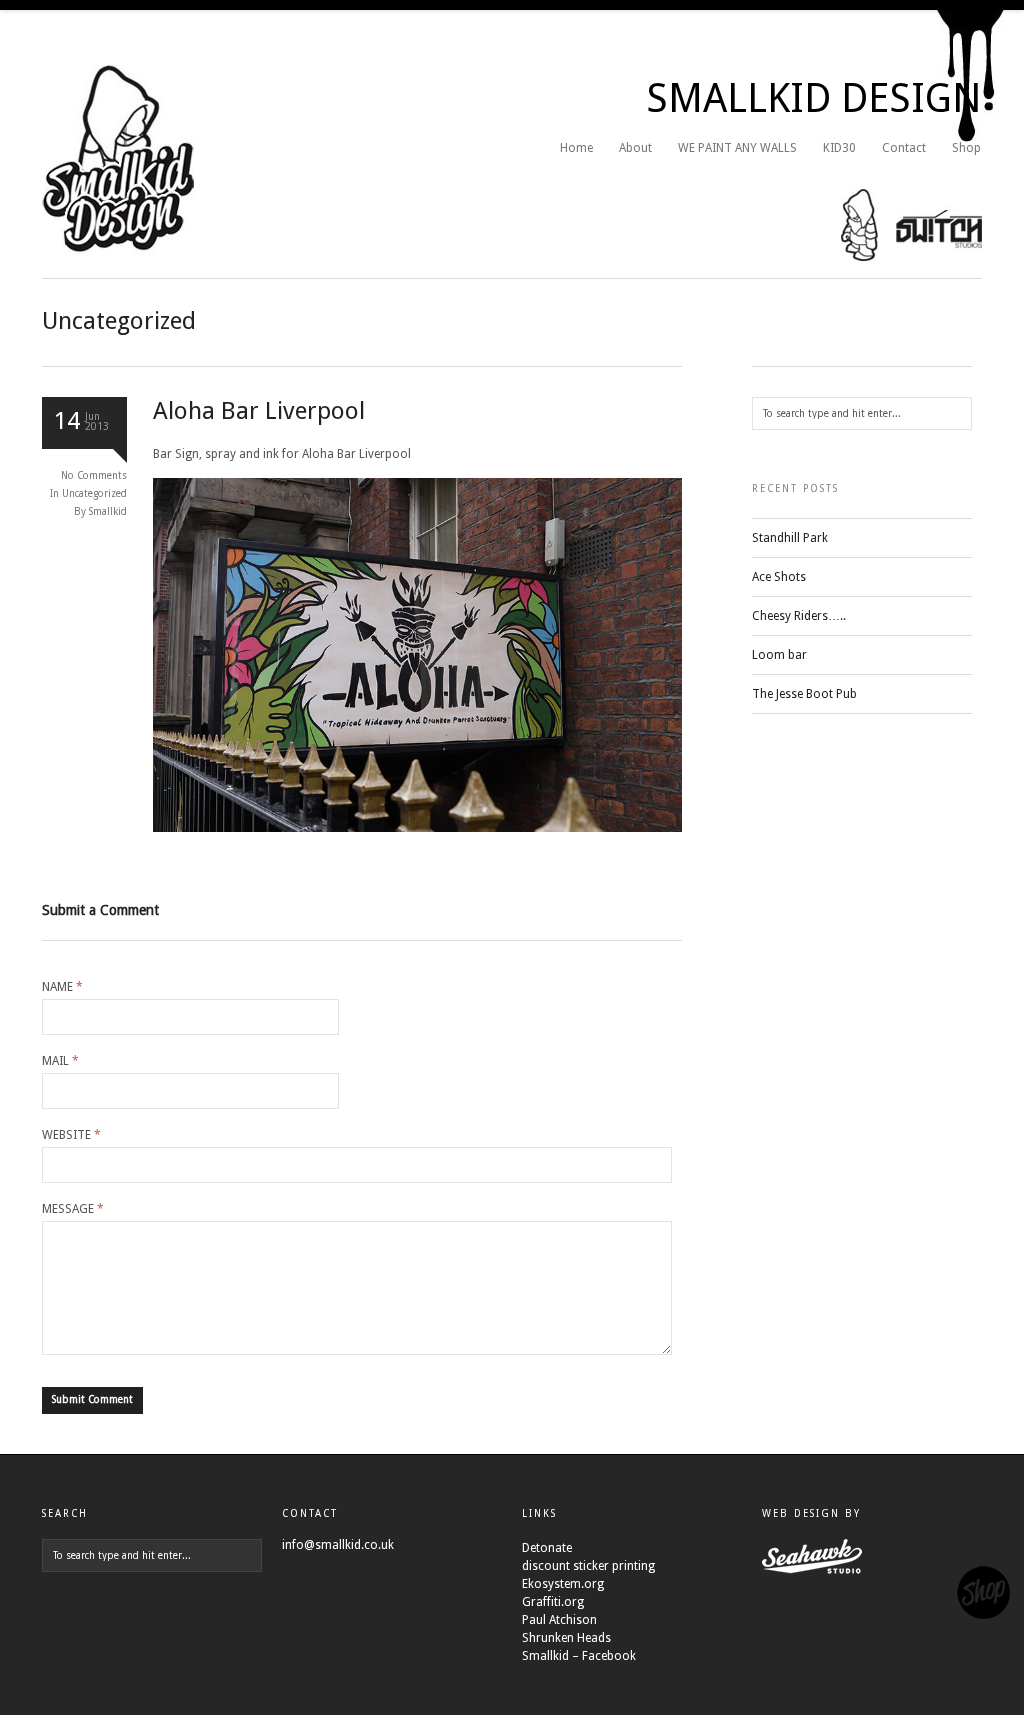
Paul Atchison (559, 1620)
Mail (60, 1061)
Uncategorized (94, 493)
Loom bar (779, 655)
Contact (904, 148)
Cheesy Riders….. (799, 616)
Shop (966, 148)
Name (62, 987)
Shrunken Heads (566, 1638)
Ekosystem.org (563, 1584)
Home (576, 148)
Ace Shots (779, 577)
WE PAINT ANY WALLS (737, 148)
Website (71, 1135)
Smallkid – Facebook (579, 1656)
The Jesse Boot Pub (804, 694)
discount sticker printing (588, 1566)
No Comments (94, 475)
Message (73, 1209)
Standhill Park (790, 538)
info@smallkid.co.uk (338, 1545)
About (635, 148)
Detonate (547, 1548)
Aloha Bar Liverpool (259, 411)
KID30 (839, 148)
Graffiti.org (553, 1602)
